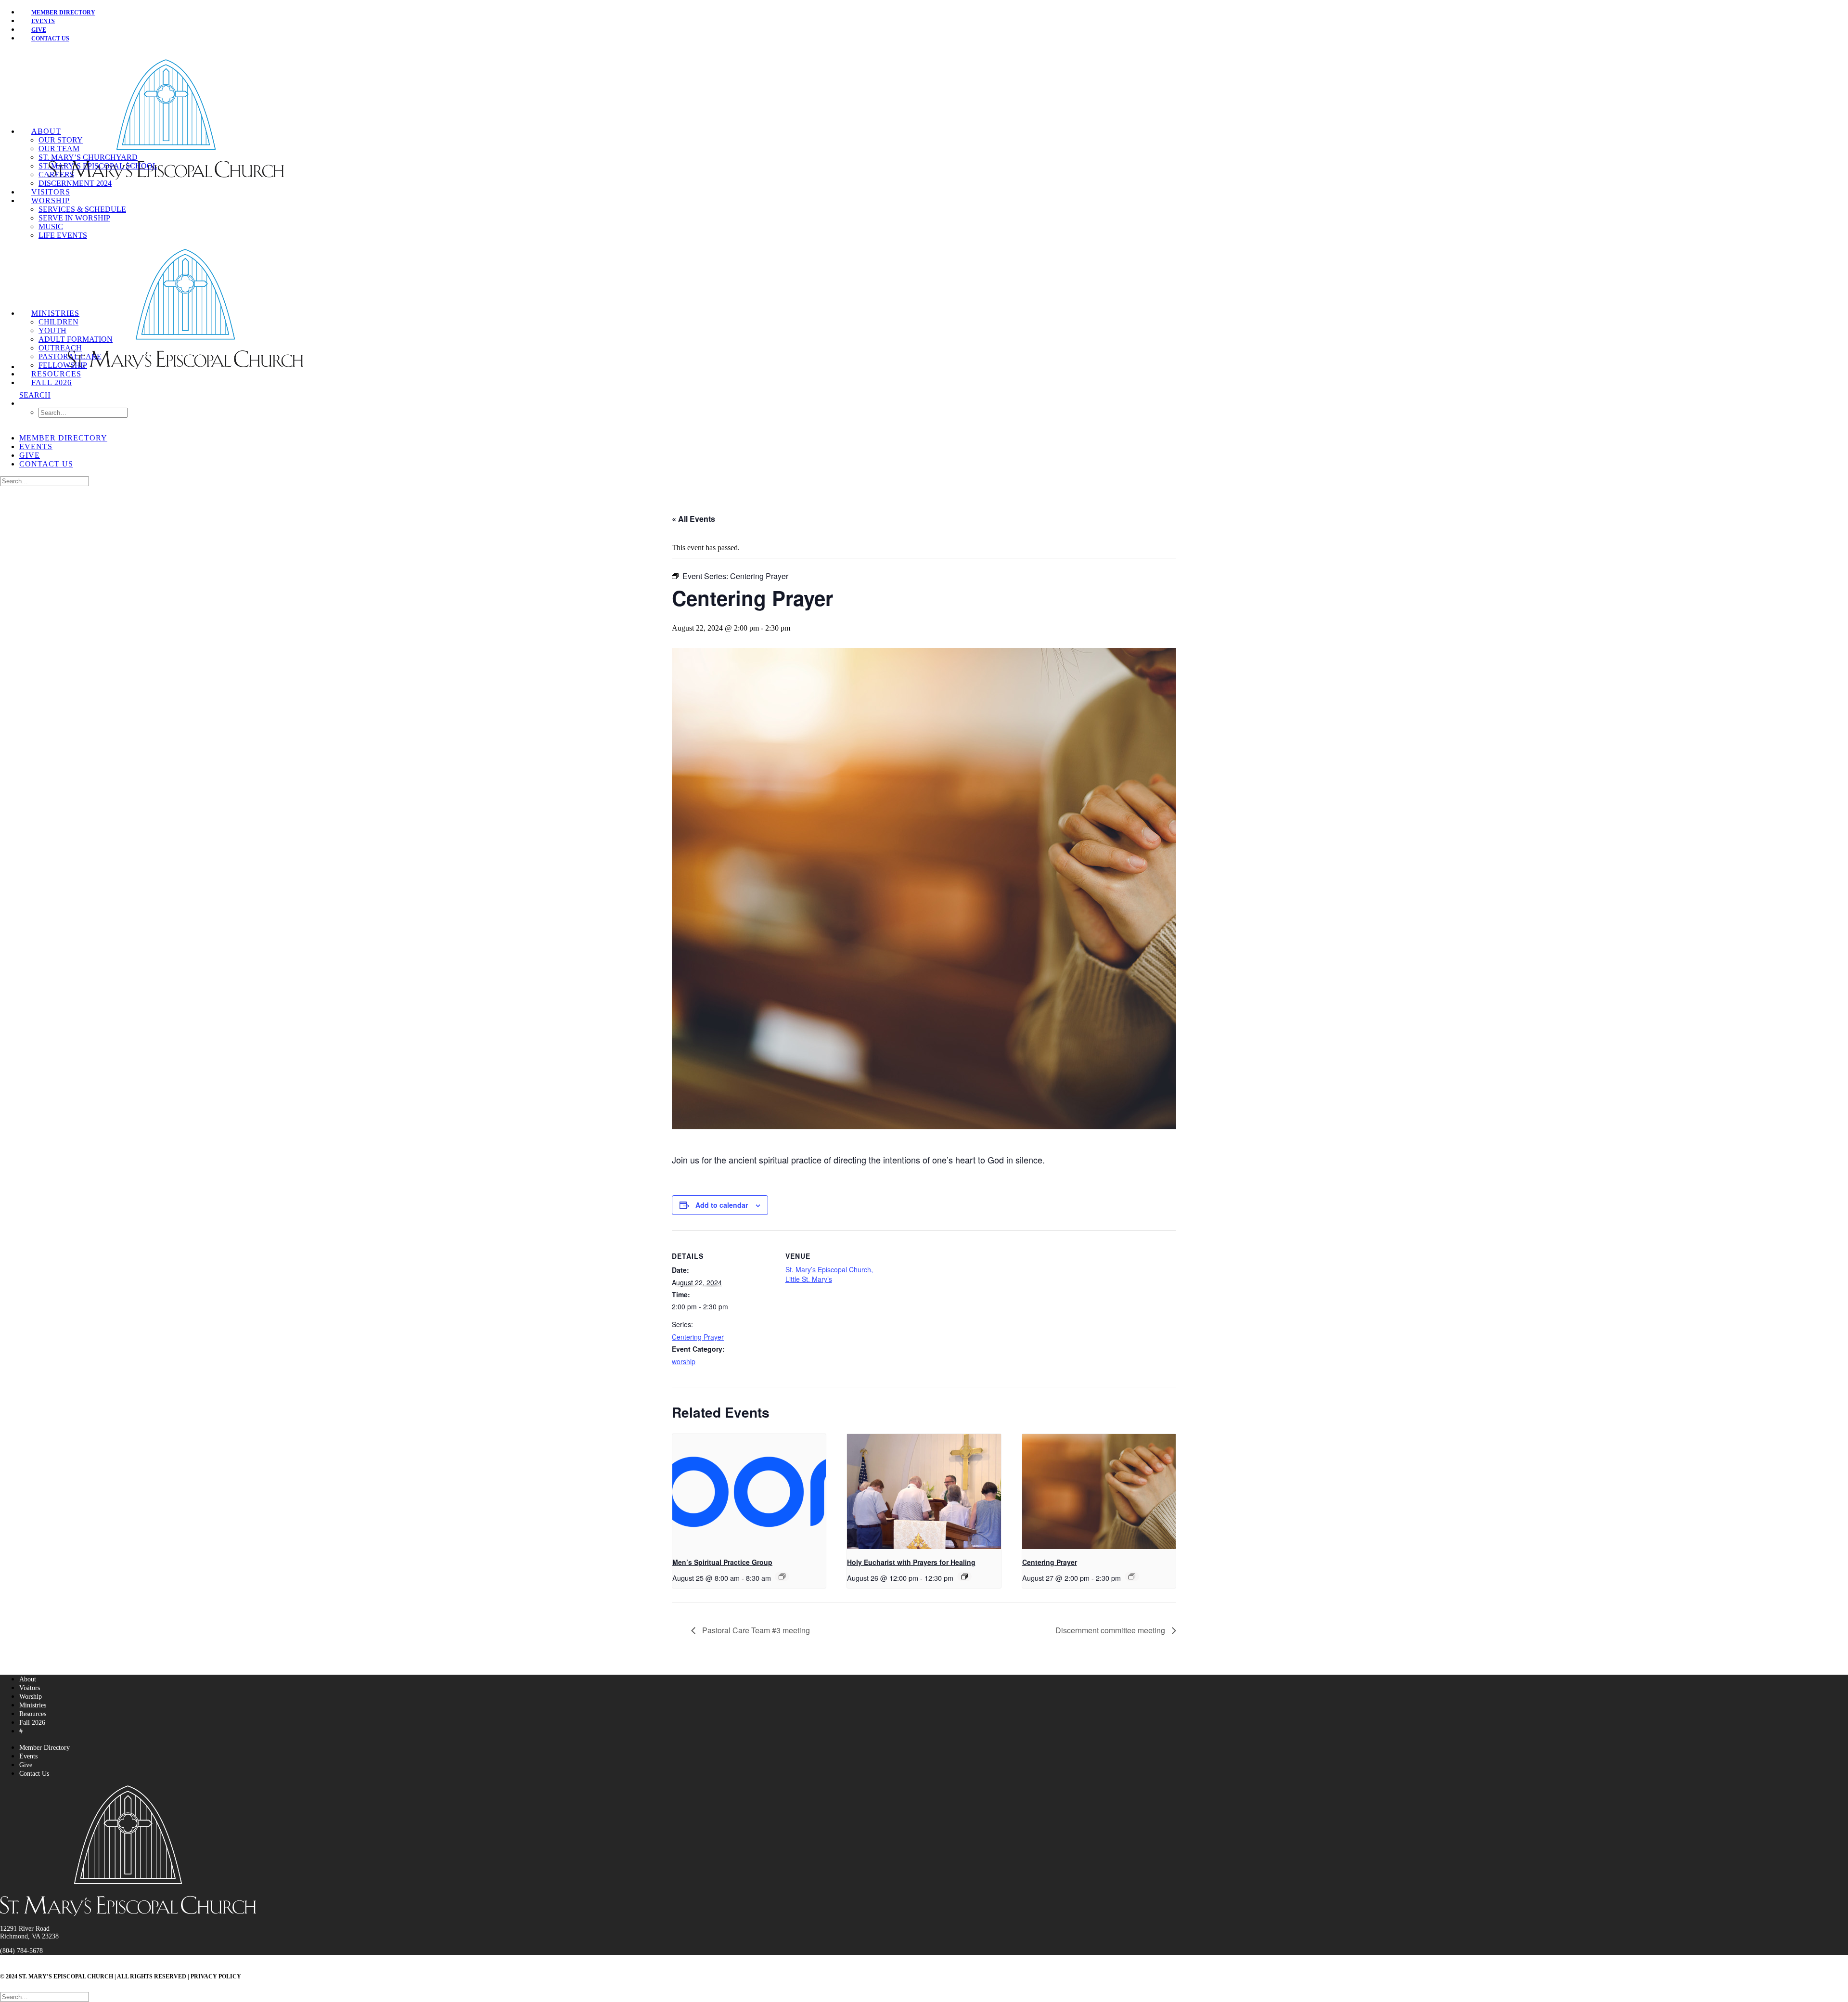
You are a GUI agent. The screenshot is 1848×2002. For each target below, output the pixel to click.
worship (684, 1361)
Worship (51, 200)
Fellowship (63, 365)
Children (58, 322)
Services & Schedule (82, 209)
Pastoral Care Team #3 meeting (755, 1630)
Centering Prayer (698, 1337)
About (46, 131)
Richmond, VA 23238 (29, 1936)
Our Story (61, 140)
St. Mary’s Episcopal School (98, 166)
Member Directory (63, 13)
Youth (52, 330)
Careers (56, 174)
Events (36, 446)
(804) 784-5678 (21, 1951)
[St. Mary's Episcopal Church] (924, 89)
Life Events (63, 235)
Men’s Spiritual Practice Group (722, 1562)
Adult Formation (76, 339)
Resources (56, 374)
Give (30, 455)
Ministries (55, 313)
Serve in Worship (74, 218)
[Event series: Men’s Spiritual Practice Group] (782, 1576)
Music (51, 226)
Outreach (60, 348)
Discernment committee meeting (1111, 1630)
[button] (35, 395)
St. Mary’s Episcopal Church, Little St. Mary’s (829, 1274)
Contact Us (50, 39)
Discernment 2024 (75, 183)
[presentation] (749, 1492)
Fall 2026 (51, 382)
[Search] (45, 481)
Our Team (59, 149)
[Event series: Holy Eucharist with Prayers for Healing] (964, 1576)
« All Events (693, 519)
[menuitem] (934, 12)
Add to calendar (722, 1205)
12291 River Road (25, 1929)
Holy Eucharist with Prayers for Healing (911, 1562)
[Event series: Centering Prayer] (1132, 1576)
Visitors (51, 192)
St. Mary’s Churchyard (88, 157)
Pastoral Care (70, 356)
